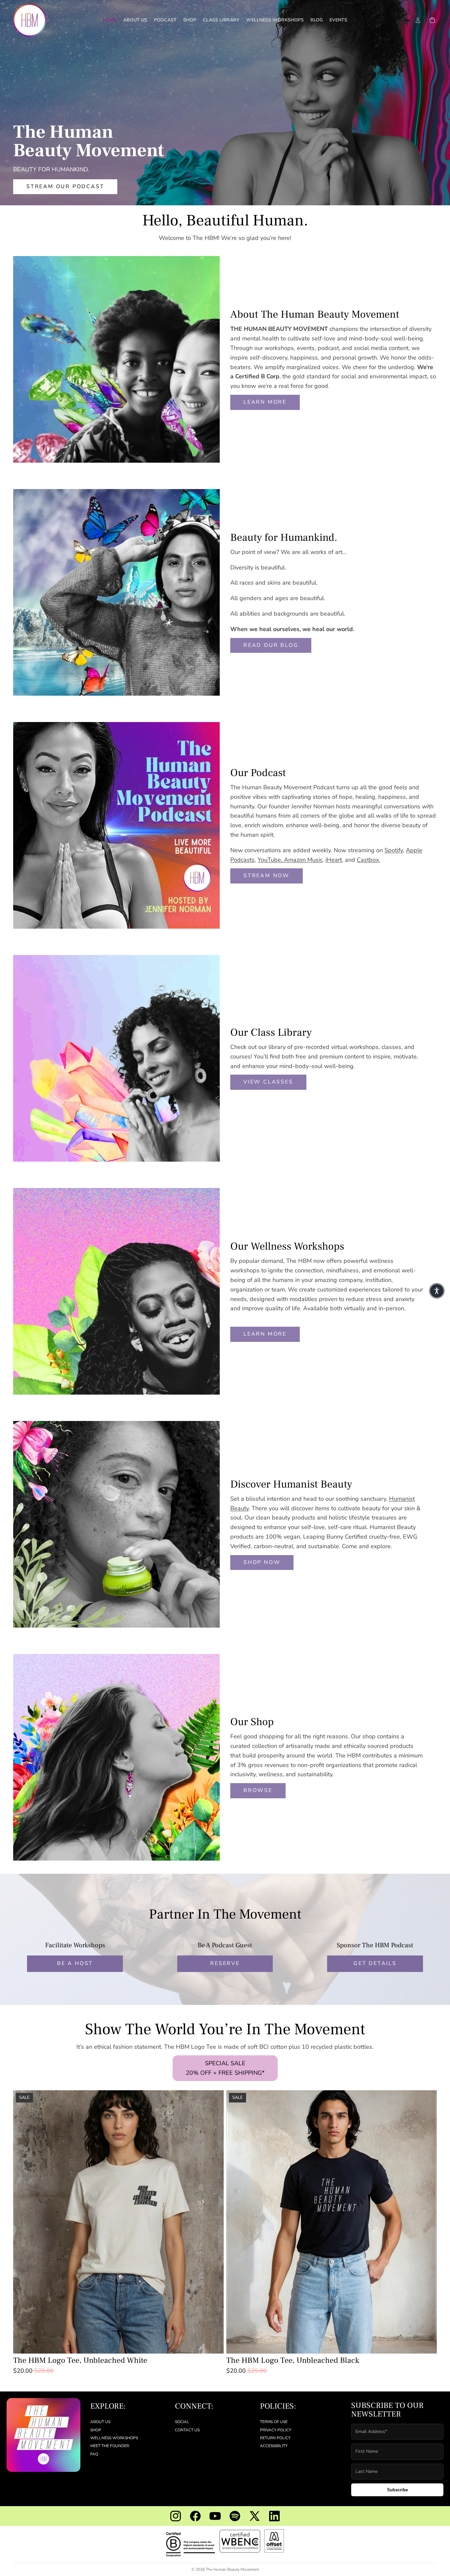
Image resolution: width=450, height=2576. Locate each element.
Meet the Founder (110, 2446)
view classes (268, 1082)
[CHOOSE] (213, 2343)
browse (258, 1790)
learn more (265, 1334)
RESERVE (225, 1963)
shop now (262, 1562)
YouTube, (271, 860)
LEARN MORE (265, 402)
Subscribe (397, 2490)
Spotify (394, 850)
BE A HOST (75, 1963)
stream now (267, 876)
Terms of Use (274, 2422)
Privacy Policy (276, 2430)
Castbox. (368, 860)
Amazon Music (303, 860)
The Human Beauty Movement (232, 2569)
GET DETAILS (375, 1963)
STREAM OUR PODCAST (65, 187)
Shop (96, 2430)
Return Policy (275, 2438)
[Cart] (432, 20)
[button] (437, 1291)
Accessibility (274, 2446)
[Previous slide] (23, 2222)
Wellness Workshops (114, 2438)
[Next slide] (214, 2222)
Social (182, 2422)
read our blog (271, 645)
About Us (100, 2422)
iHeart (334, 860)
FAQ (94, 2454)
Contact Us (187, 2430)
